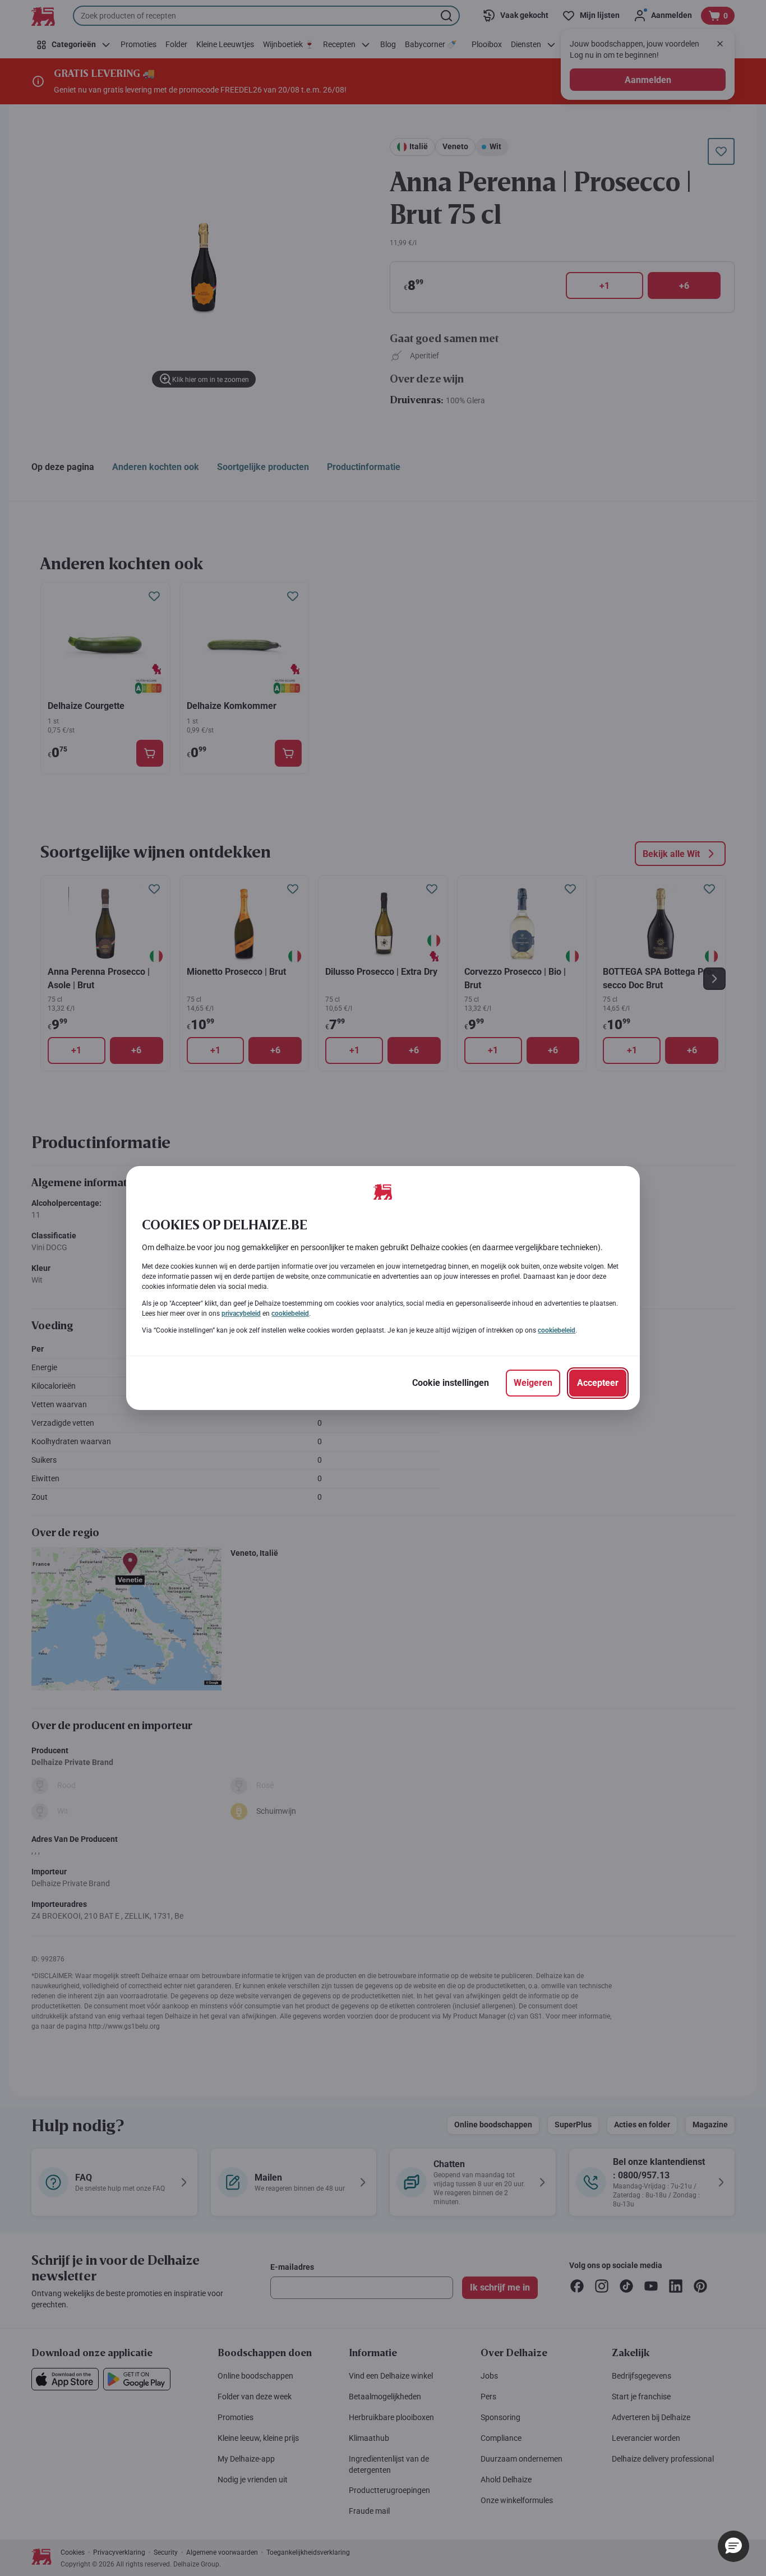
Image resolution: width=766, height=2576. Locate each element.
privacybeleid (241, 1314)
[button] (733, 2546)
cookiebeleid (290, 1314)
